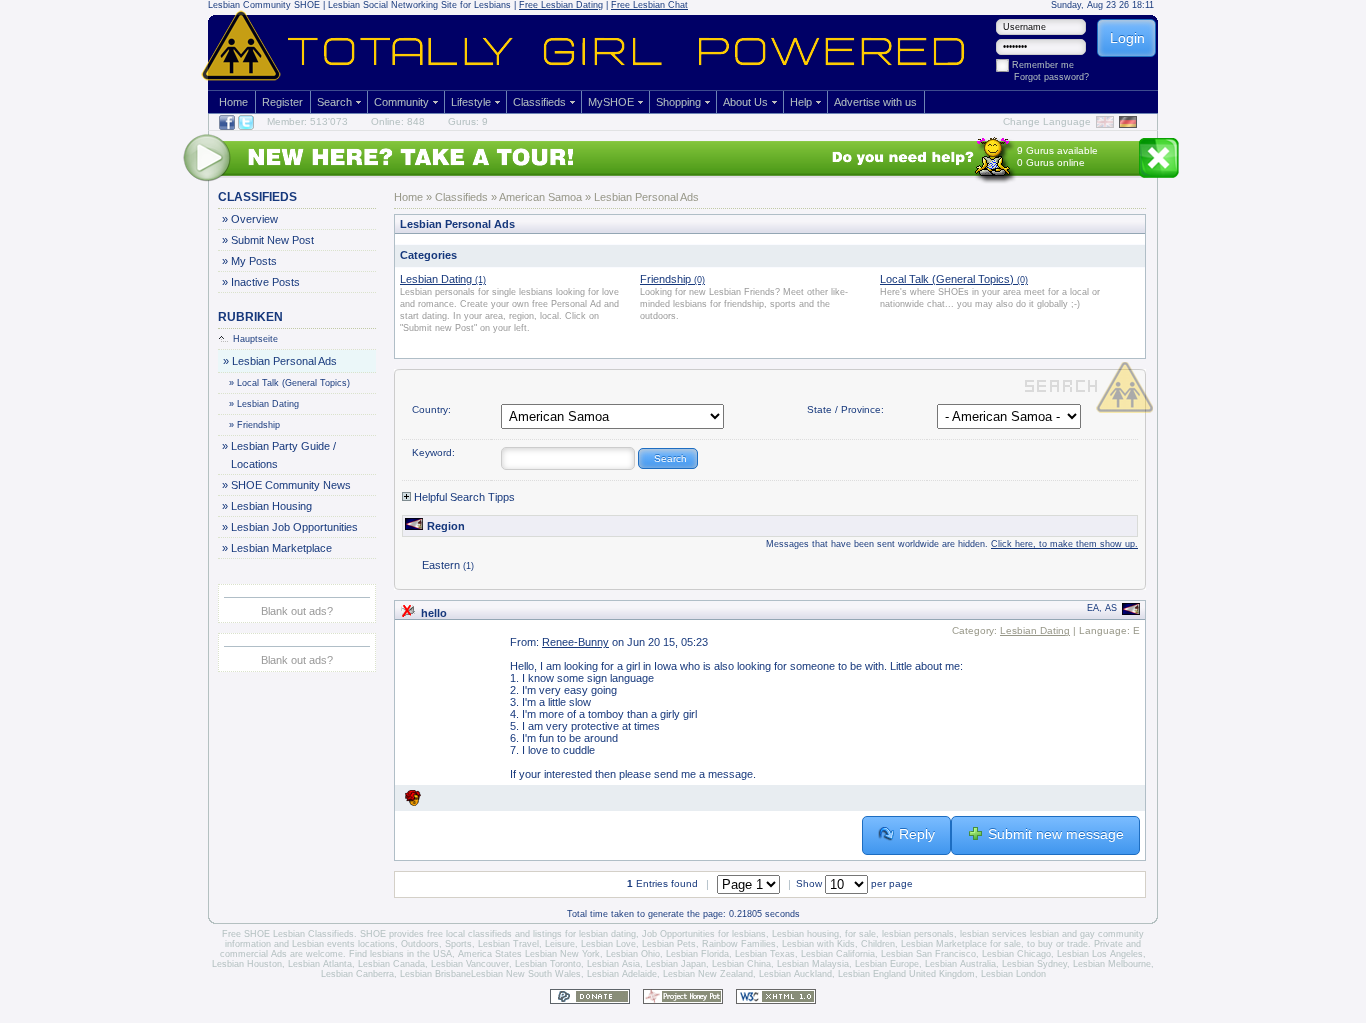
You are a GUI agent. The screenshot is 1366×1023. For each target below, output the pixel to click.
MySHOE (611, 102)
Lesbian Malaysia (813, 964)
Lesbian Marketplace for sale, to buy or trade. (996, 944)
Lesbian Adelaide (622, 974)
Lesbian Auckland (795, 974)
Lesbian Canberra (357, 974)
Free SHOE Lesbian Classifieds (288, 934)
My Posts (253, 261)
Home (233, 102)
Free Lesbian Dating (561, 5)
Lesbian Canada (391, 964)
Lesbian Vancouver (470, 964)
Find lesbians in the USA (400, 954)
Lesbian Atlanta (320, 964)
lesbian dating (607, 934)
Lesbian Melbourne (1112, 964)
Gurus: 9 (468, 121)
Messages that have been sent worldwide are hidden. (952, 544)
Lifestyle (471, 102)
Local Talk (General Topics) (290, 383)
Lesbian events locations (343, 944)
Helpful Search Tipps (463, 497)
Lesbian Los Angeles (1100, 954)
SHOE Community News (290, 485)
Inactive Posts (265, 282)
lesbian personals (918, 934)
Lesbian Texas (765, 954)
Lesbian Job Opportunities (294, 527)
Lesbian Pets (669, 944)
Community (401, 102)
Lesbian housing (805, 934)
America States (490, 954)
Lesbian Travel (508, 944)
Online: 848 (398, 121)
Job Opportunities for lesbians (704, 934)
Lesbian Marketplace (281, 548)
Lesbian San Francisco (928, 954)
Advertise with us (875, 102)
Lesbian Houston (247, 964)
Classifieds (539, 102)
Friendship (255, 425)
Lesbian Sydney (1034, 964)
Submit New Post (272, 240)
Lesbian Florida (697, 954)
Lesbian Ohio (633, 954)
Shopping (678, 102)
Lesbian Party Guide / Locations (283, 455)
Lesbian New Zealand (708, 974)
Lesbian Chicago (1016, 954)
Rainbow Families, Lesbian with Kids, (780, 944)
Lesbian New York (562, 954)
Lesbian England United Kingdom (906, 974)
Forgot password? (1051, 77)
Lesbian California (838, 954)
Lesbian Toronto (548, 964)
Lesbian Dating (264, 404)
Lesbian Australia (960, 964)
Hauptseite (255, 339)
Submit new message (1056, 834)
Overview (254, 219)
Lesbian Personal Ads (284, 361)
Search (334, 102)
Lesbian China (741, 964)
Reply (917, 834)
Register (282, 102)
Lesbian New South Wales (526, 974)
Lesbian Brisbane (435, 974)
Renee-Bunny (575, 642)
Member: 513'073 (307, 121)
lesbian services (993, 934)
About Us (745, 102)
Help (801, 102)
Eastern (448, 565)
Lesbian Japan (676, 964)
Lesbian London (1013, 974)
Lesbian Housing (271, 506)
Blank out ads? (297, 611)
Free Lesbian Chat (649, 5)
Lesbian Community (249, 5)
